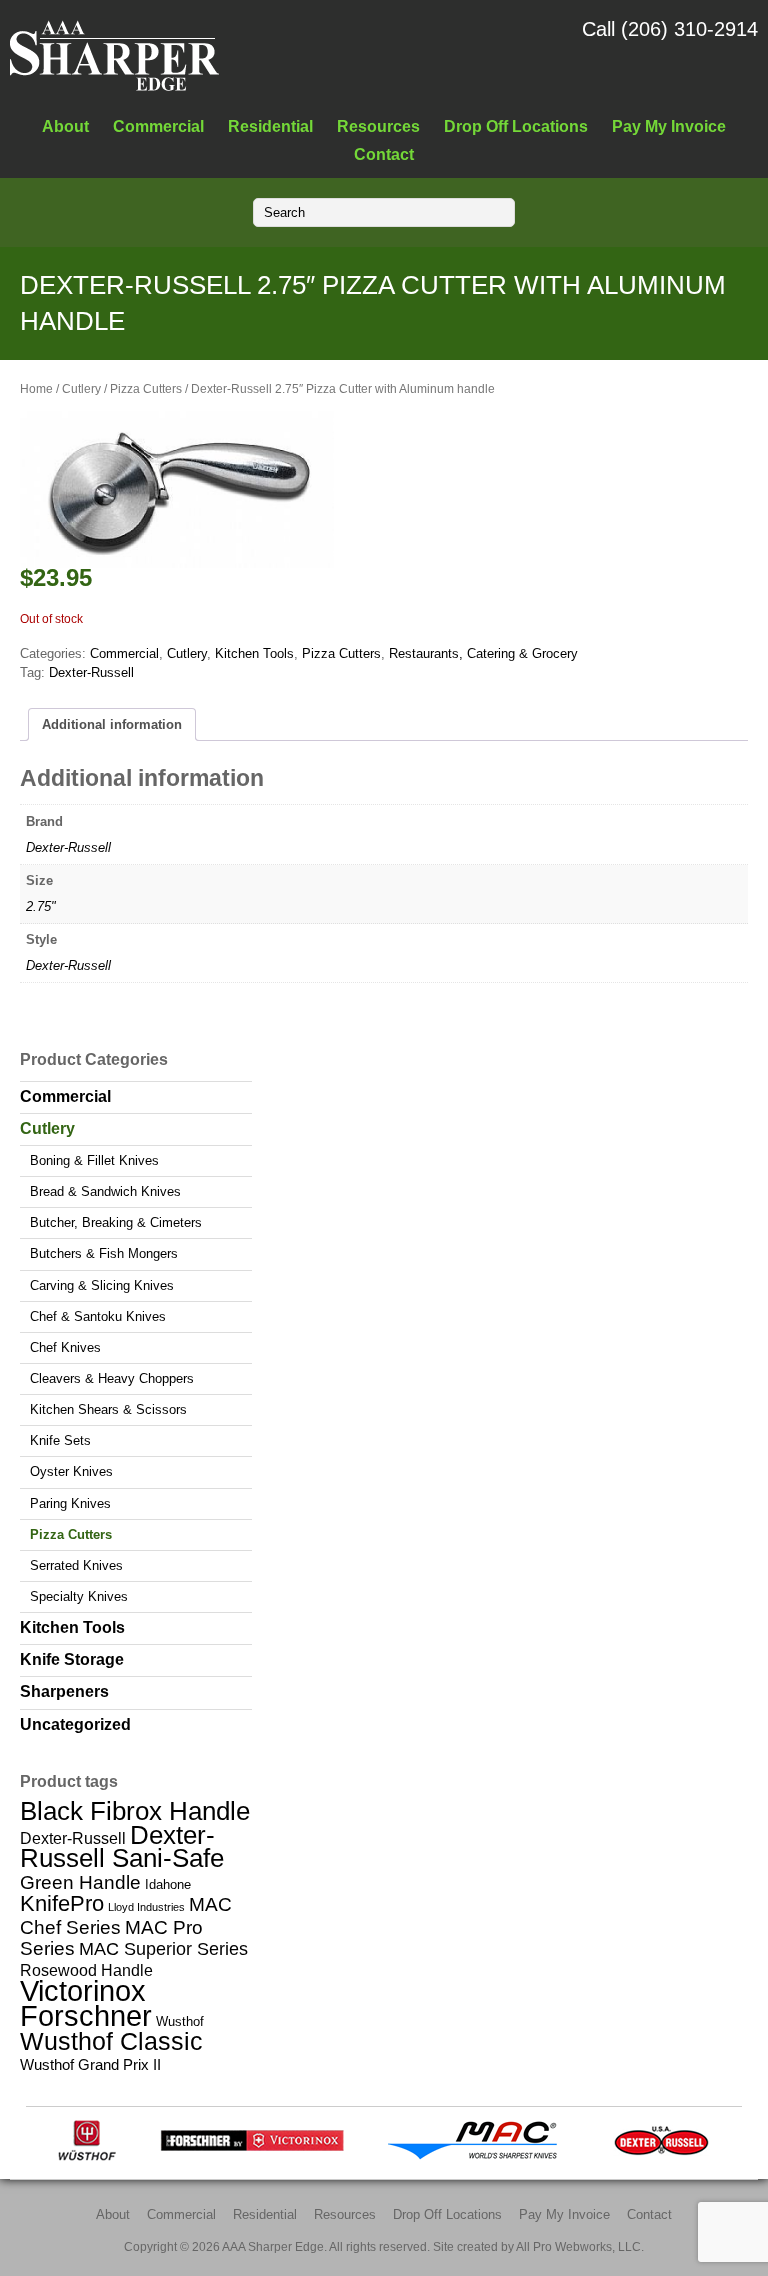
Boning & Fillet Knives (94, 1160)
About (65, 126)
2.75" (41, 906)
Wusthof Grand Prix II (90, 2064)
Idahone (168, 1884)
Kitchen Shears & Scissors (108, 1409)
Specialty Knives (79, 1596)
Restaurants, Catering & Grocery (483, 653)
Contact (384, 154)
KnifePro (62, 1903)
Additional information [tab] (112, 724)
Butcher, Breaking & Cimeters (116, 1222)
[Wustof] (87, 2156)
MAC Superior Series (163, 1949)
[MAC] (478, 2156)
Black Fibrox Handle (135, 1811)
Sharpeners (64, 1691)
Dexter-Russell (91, 672)
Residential (270, 126)
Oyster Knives (71, 1471)
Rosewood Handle (86, 1970)
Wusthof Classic (111, 2041)
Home (36, 389)
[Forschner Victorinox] (252, 2156)
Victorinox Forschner (86, 2003)
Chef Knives (65, 1347)
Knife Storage (72, 1659)
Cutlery (81, 389)
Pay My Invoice (669, 126)
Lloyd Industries (146, 1907)
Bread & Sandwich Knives (105, 1191)
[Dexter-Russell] (661, 2156)
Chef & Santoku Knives (98, 1316)
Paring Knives (70, 1503)
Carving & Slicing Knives (102, 1285)
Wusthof (180, 2021)
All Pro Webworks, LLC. (580, 2246)
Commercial (158, 126)
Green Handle (80, 1882)
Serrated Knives (76, 1565)
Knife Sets (60, 1440)
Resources (378, 126)
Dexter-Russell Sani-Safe (122, 1846)
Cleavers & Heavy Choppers (112, 1378)
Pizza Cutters (146, 389)
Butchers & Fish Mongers (104, 1253)
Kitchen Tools (254, 653)
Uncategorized (75, 1724)
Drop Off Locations (516, 126)
